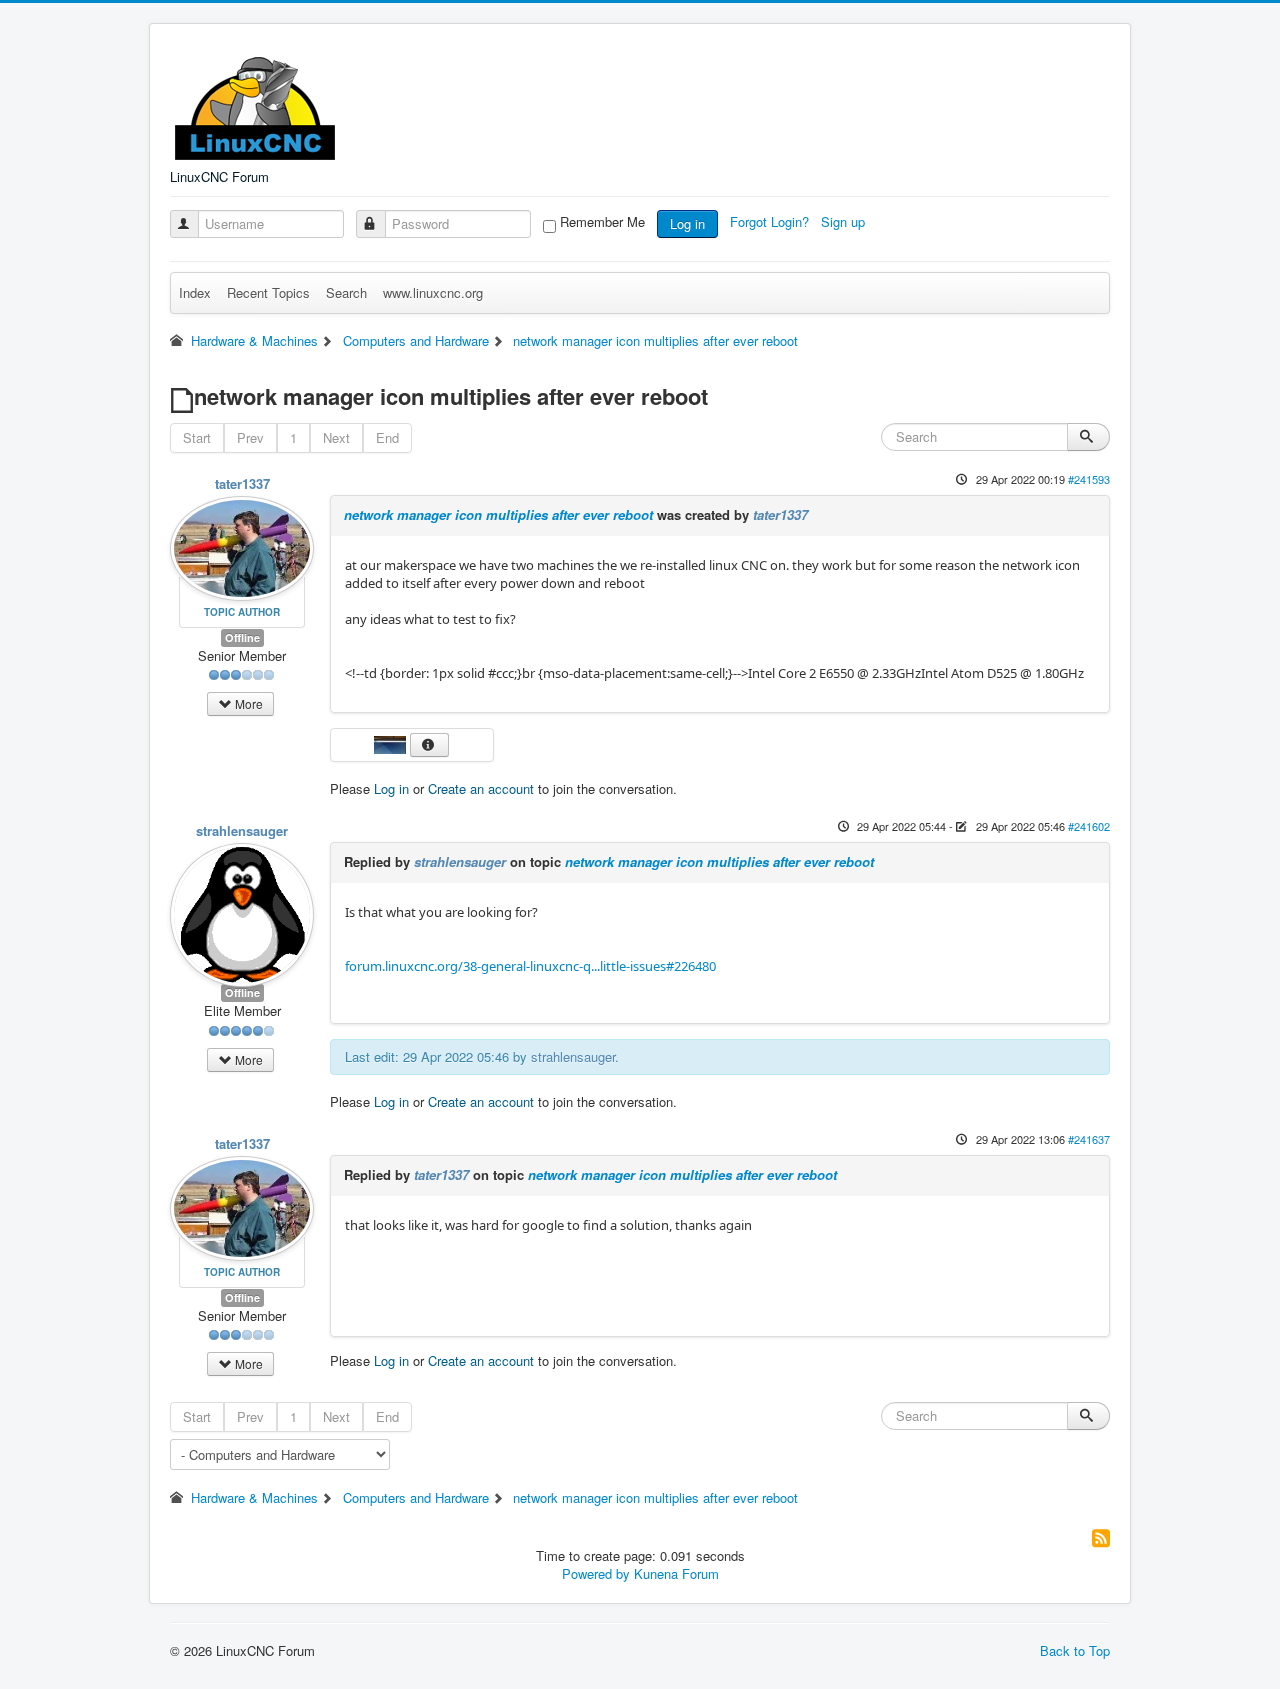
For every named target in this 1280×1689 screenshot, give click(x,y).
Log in (687, 223)
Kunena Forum (676, 1573)
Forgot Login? (771, 221)
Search (346, 292)
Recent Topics (268, 292)
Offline (242, 637)
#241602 (1089, 826)
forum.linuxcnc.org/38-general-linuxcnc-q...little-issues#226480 (530, 966)
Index (195, 292)
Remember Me (602, 222)
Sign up (845, 221)
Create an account (481, 788)
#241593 (1089, 479)
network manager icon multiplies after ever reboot (498, 514)
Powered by (596, 1573)
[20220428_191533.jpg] (392, 742)
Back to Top (1075, 1650)
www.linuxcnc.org (433, 292)
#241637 (1089, 1139)
